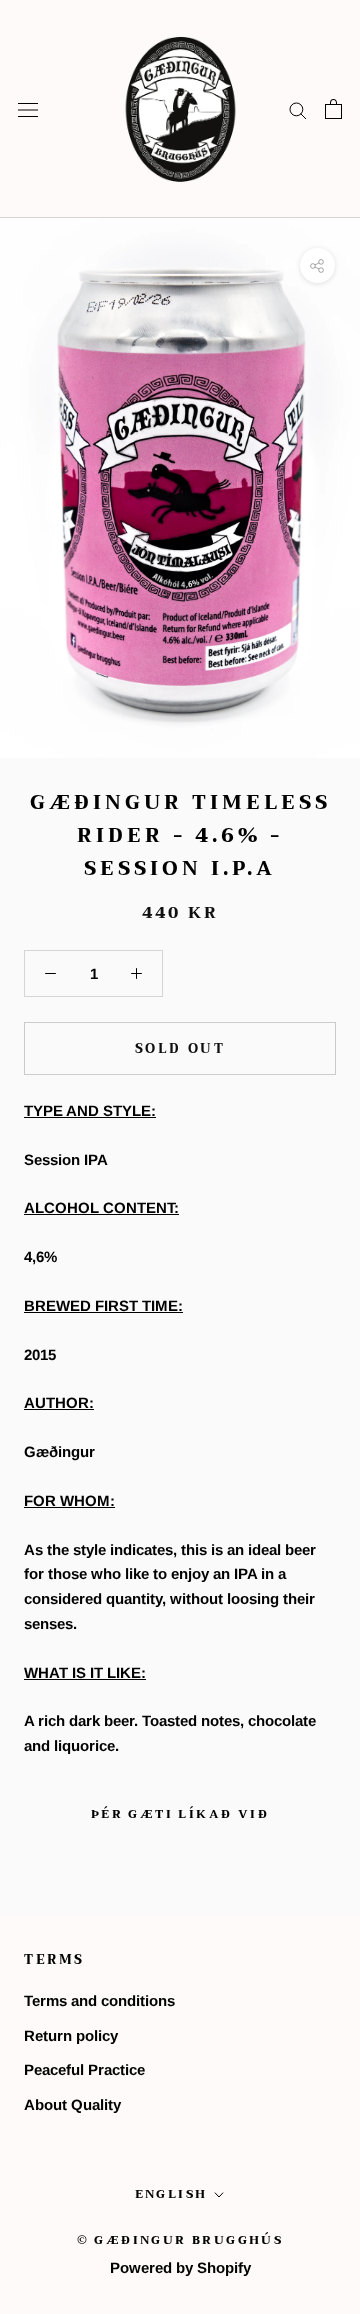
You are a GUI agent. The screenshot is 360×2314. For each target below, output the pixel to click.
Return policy (71, 2035)
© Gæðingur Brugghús (180, 2240)
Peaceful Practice (84, 2069)
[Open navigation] (28, 109)
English (171, 2194)
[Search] (298, 109)
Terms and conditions (99, 2000)
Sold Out (180, 1048)
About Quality (72, 2104)
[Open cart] (333, 109)
